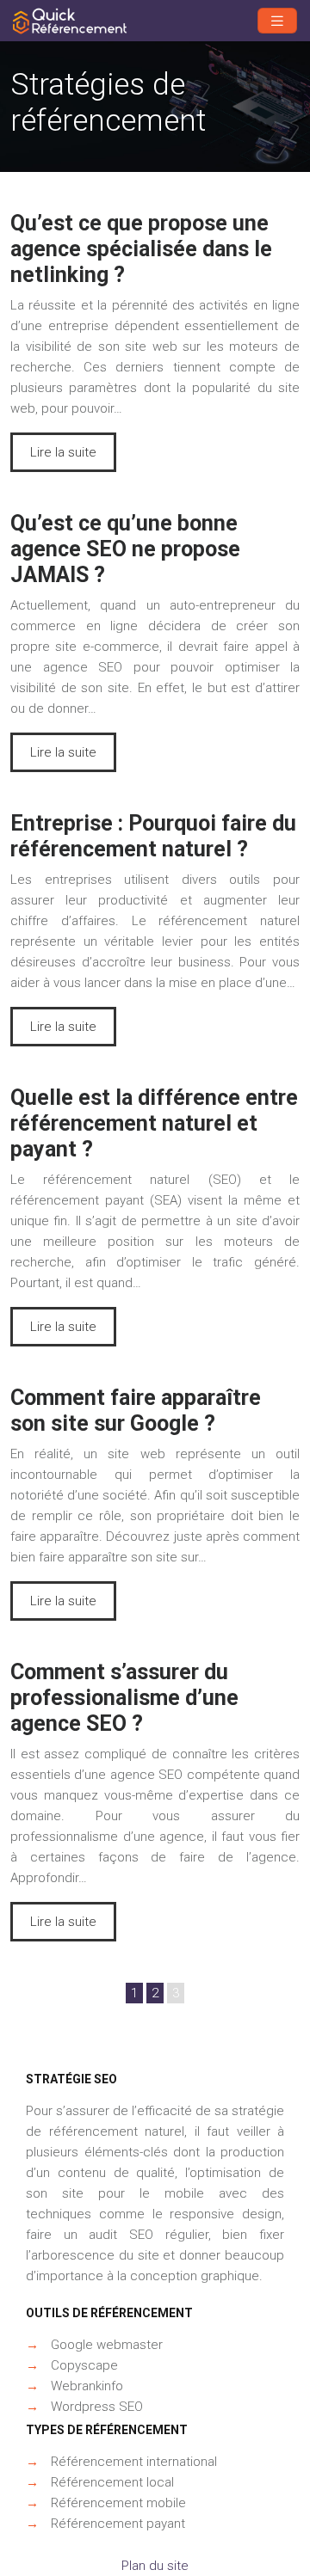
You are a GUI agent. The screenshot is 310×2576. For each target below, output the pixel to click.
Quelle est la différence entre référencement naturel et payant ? (154, 1123)
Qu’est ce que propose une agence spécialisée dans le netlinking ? (141, 249)
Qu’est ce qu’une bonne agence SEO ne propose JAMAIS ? (125, 549)
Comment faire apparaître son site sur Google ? (136, 1411)
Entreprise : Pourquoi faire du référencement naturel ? (153, 836)
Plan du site (155, 2566)
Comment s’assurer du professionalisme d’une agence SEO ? (124, 1698)
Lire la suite (63, 452)
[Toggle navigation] (277, 21)
